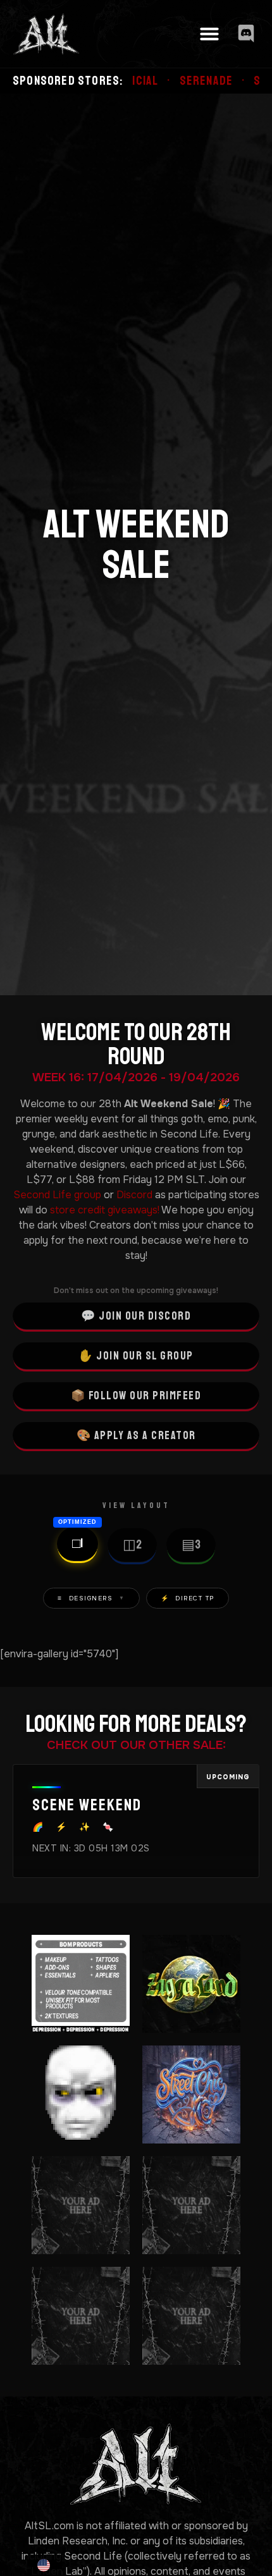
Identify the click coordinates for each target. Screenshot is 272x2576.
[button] (209, 34)
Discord (134, 1195)
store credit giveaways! (105, 1210)
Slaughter (227, 81)
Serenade (148, 81)
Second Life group (57, 1195)
